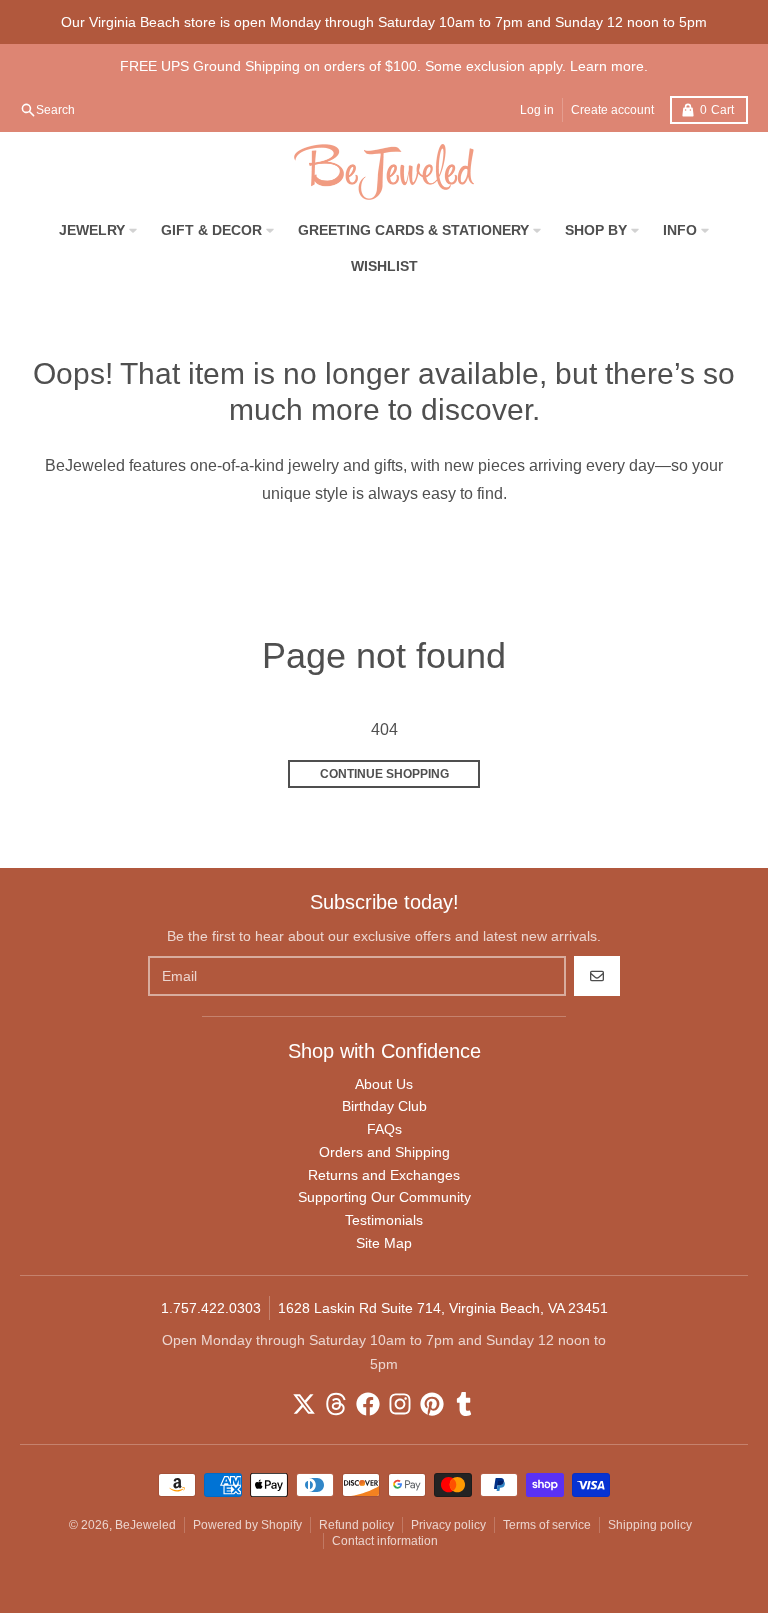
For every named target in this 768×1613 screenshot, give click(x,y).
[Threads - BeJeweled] (336, 1404)
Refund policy (356, 1525)
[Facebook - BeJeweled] (368, 1404)
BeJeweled (145, 1525)
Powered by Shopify (247, 1525)
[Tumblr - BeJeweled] (464, 1404)
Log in (537, 110)
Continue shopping (384, 774)
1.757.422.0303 (211, 1308)
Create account (612, 110)
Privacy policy (448, 1525)
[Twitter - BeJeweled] (304, 1404)
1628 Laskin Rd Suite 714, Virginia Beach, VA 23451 (443, 1308)
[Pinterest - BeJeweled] (432, 1404)
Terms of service (547, 1525)
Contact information (385, 1541)
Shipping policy (650, 1525)
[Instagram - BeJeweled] (400, 1404)
